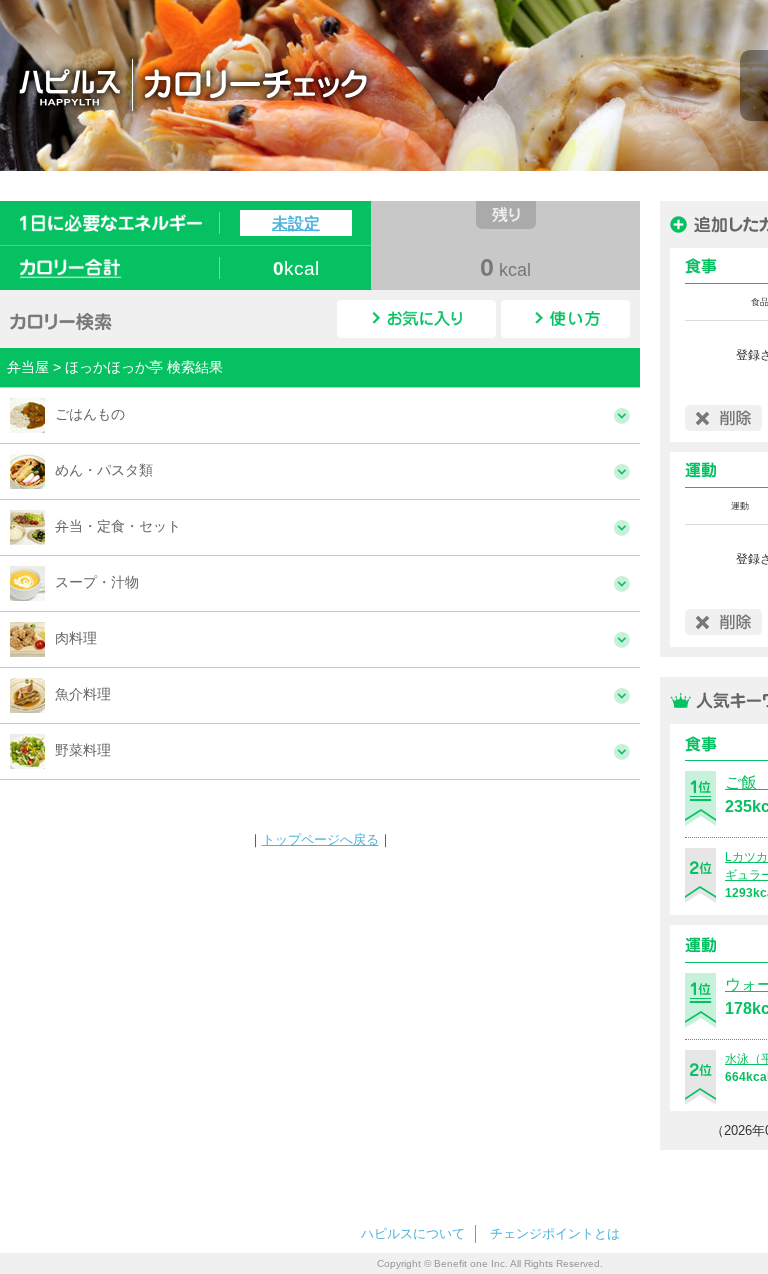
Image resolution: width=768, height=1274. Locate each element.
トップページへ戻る (320, 839)
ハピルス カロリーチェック (309, 84)
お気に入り (416, 319)
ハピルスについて (413, 1233)
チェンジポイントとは (555, 1233)
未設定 (296, 223)
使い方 (565, 319)
